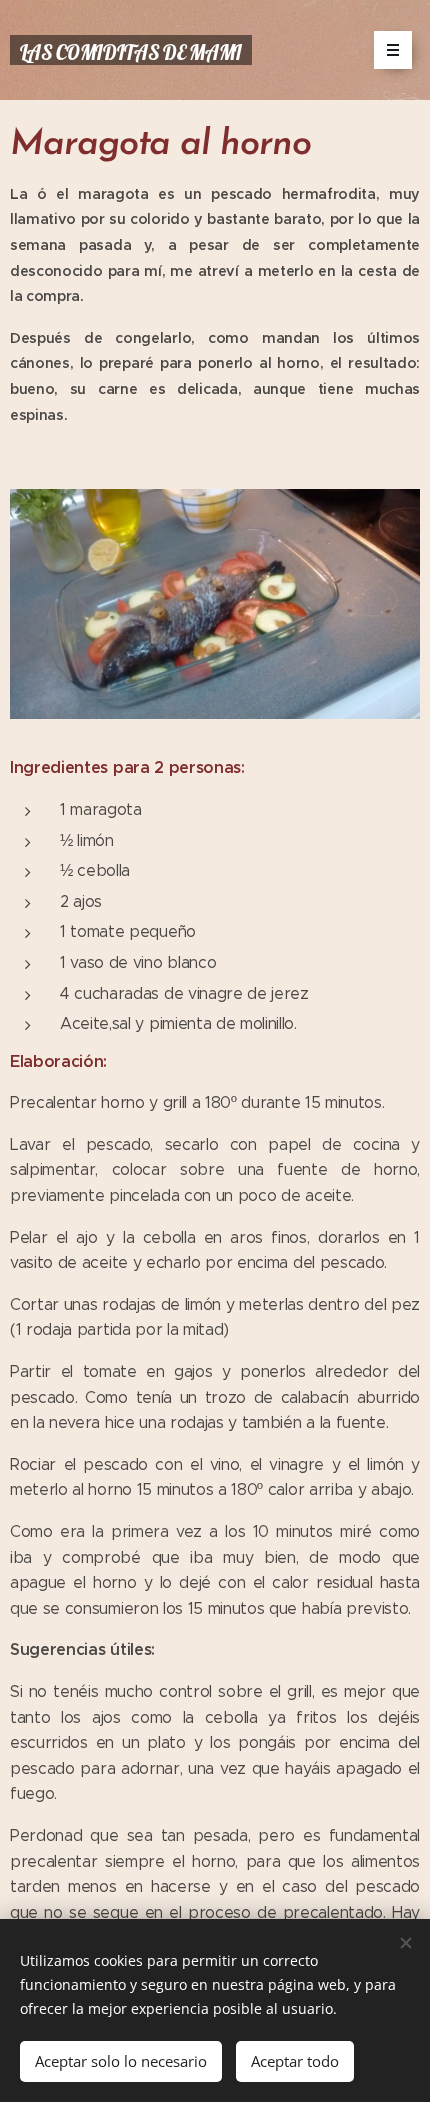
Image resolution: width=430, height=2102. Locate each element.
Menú (393, 50)
